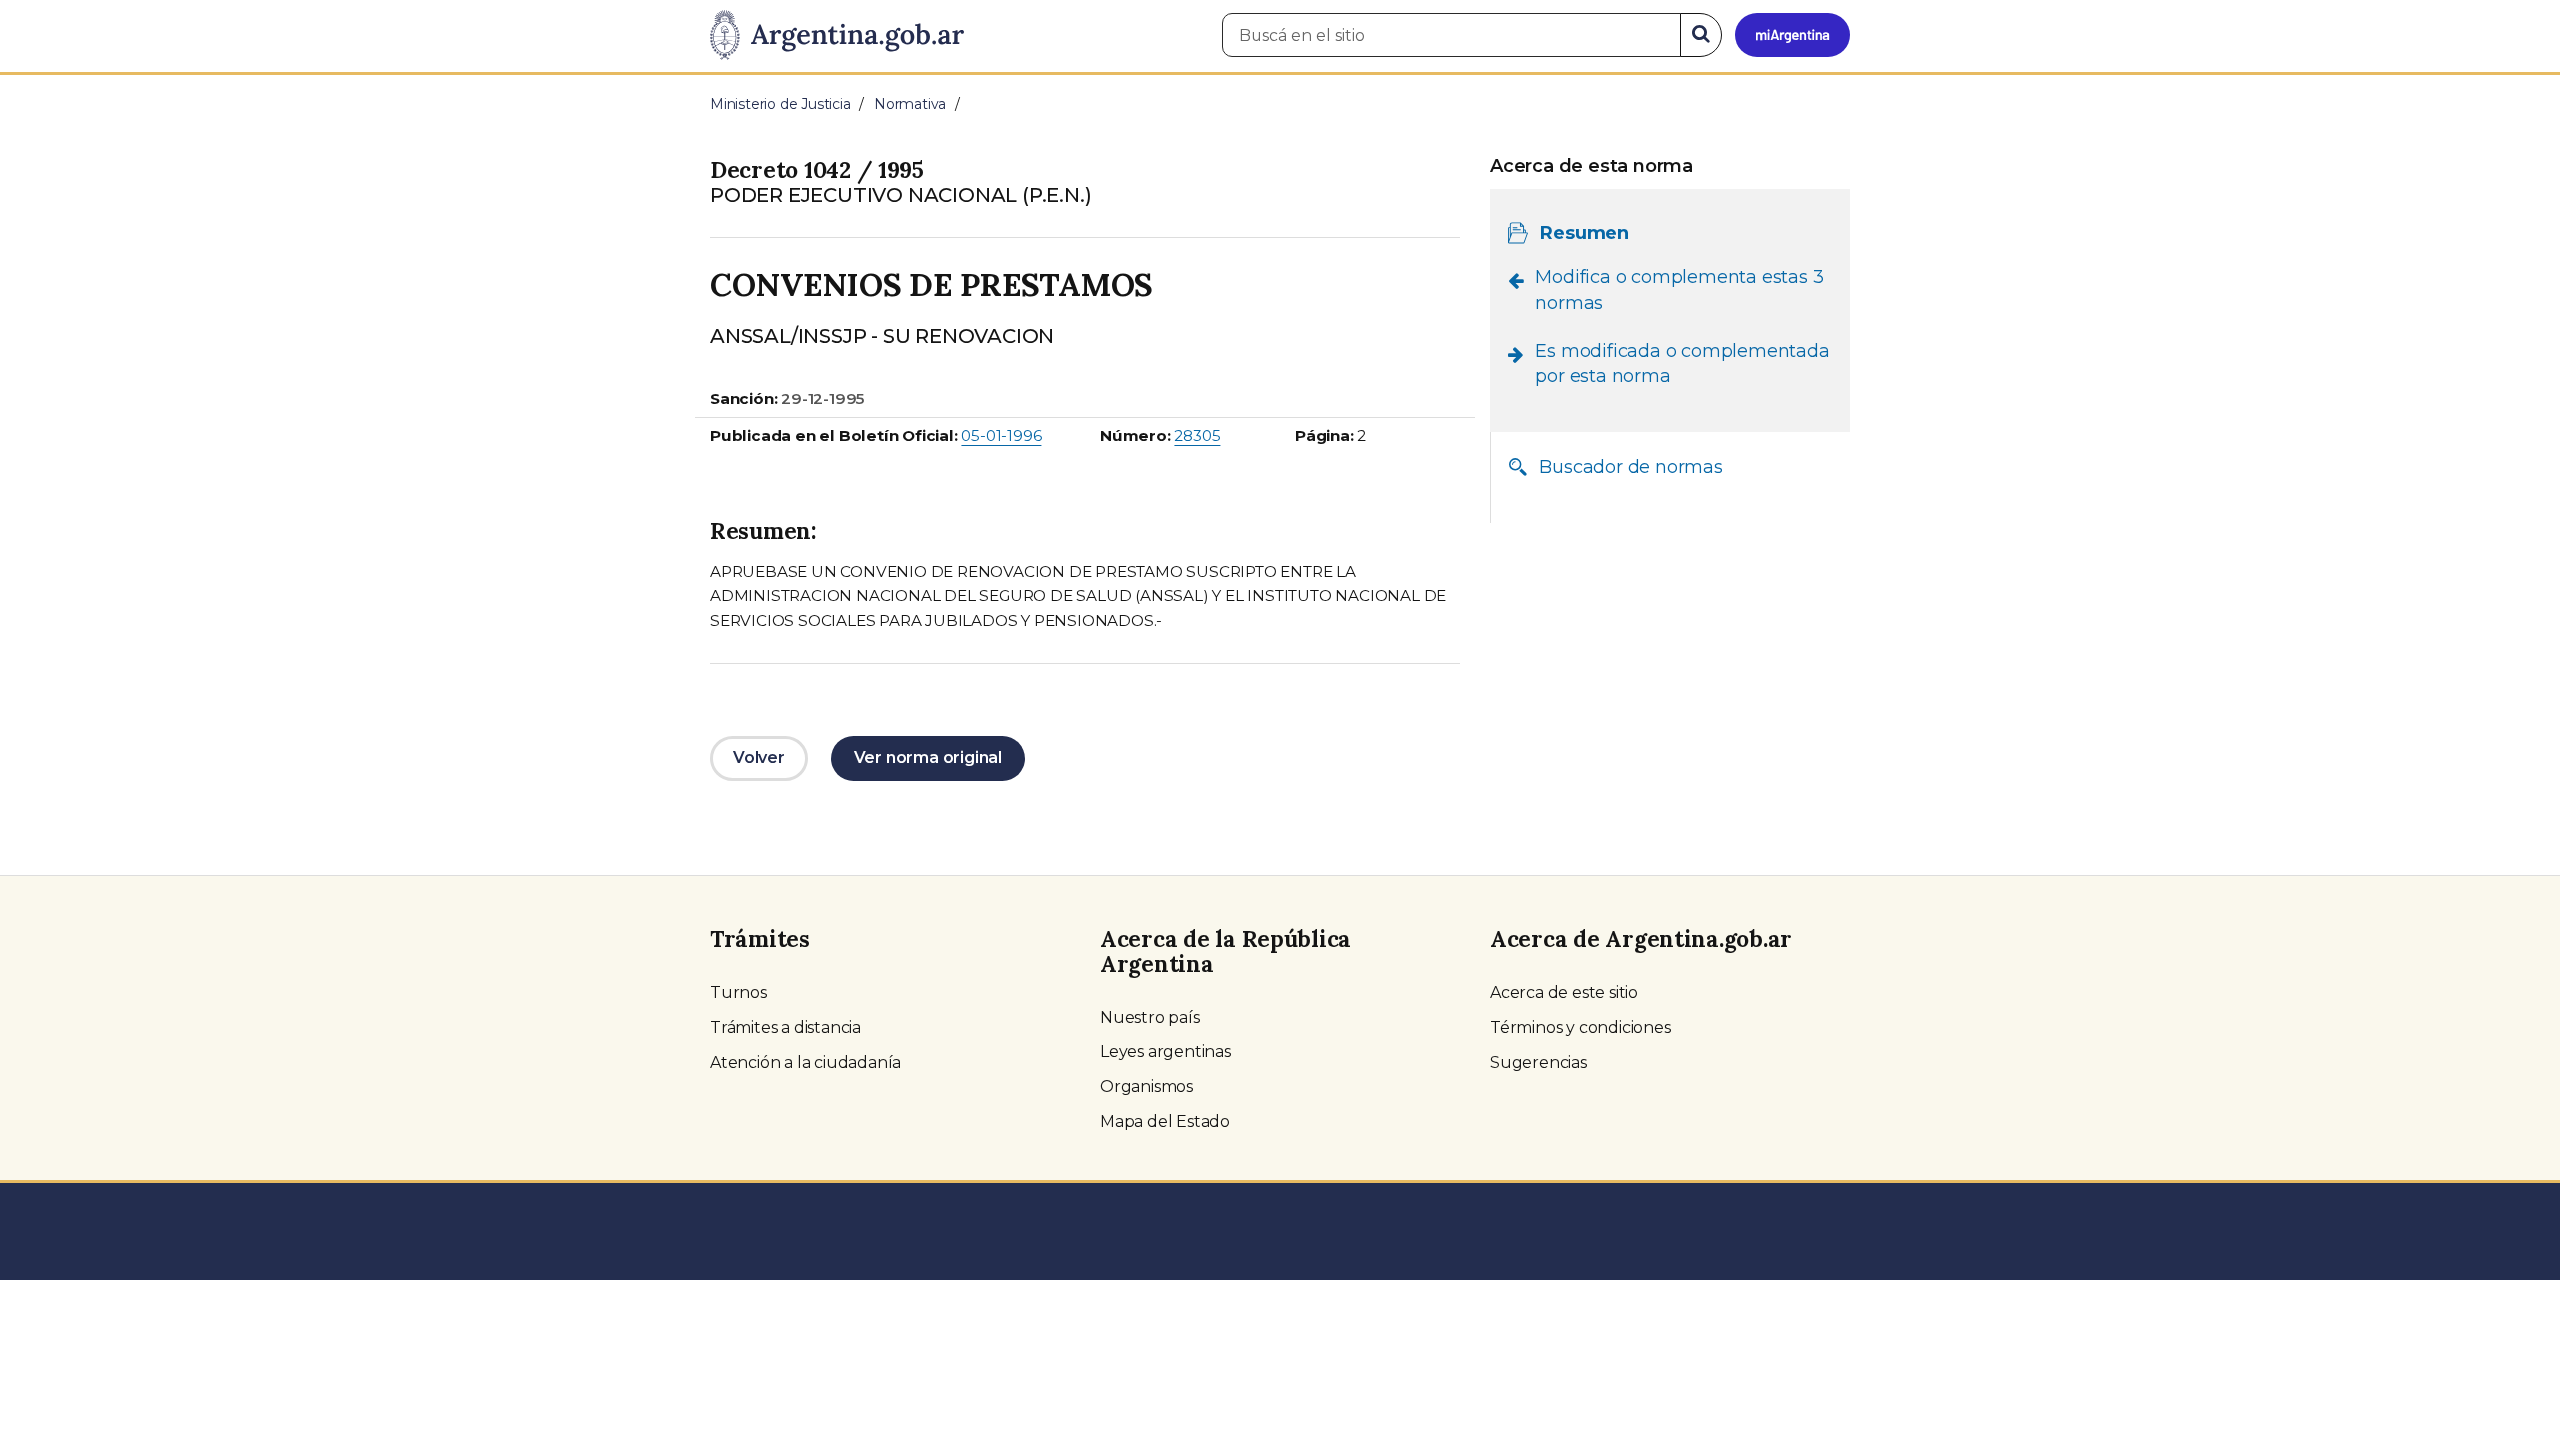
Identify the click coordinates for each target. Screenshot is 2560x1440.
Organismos (1146, 1086)
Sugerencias (1538, 1062)
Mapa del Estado (1165, 1121)
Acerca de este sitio (1564, 992)
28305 (1197, 435)
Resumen (1584, 233)
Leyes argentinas (1165, 1051)
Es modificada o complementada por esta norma (1682, 364)
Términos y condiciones (1580, 1027)
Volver (759, 757)
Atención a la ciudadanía (805, 1062)
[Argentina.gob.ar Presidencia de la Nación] (837, 36)
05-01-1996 (1001, 435)
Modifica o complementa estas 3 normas (1679, 290)
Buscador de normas (1630, 467)
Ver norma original (928, 757)
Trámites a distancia (785, 1027)
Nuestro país (1150, 1017)
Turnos (738, 992)
